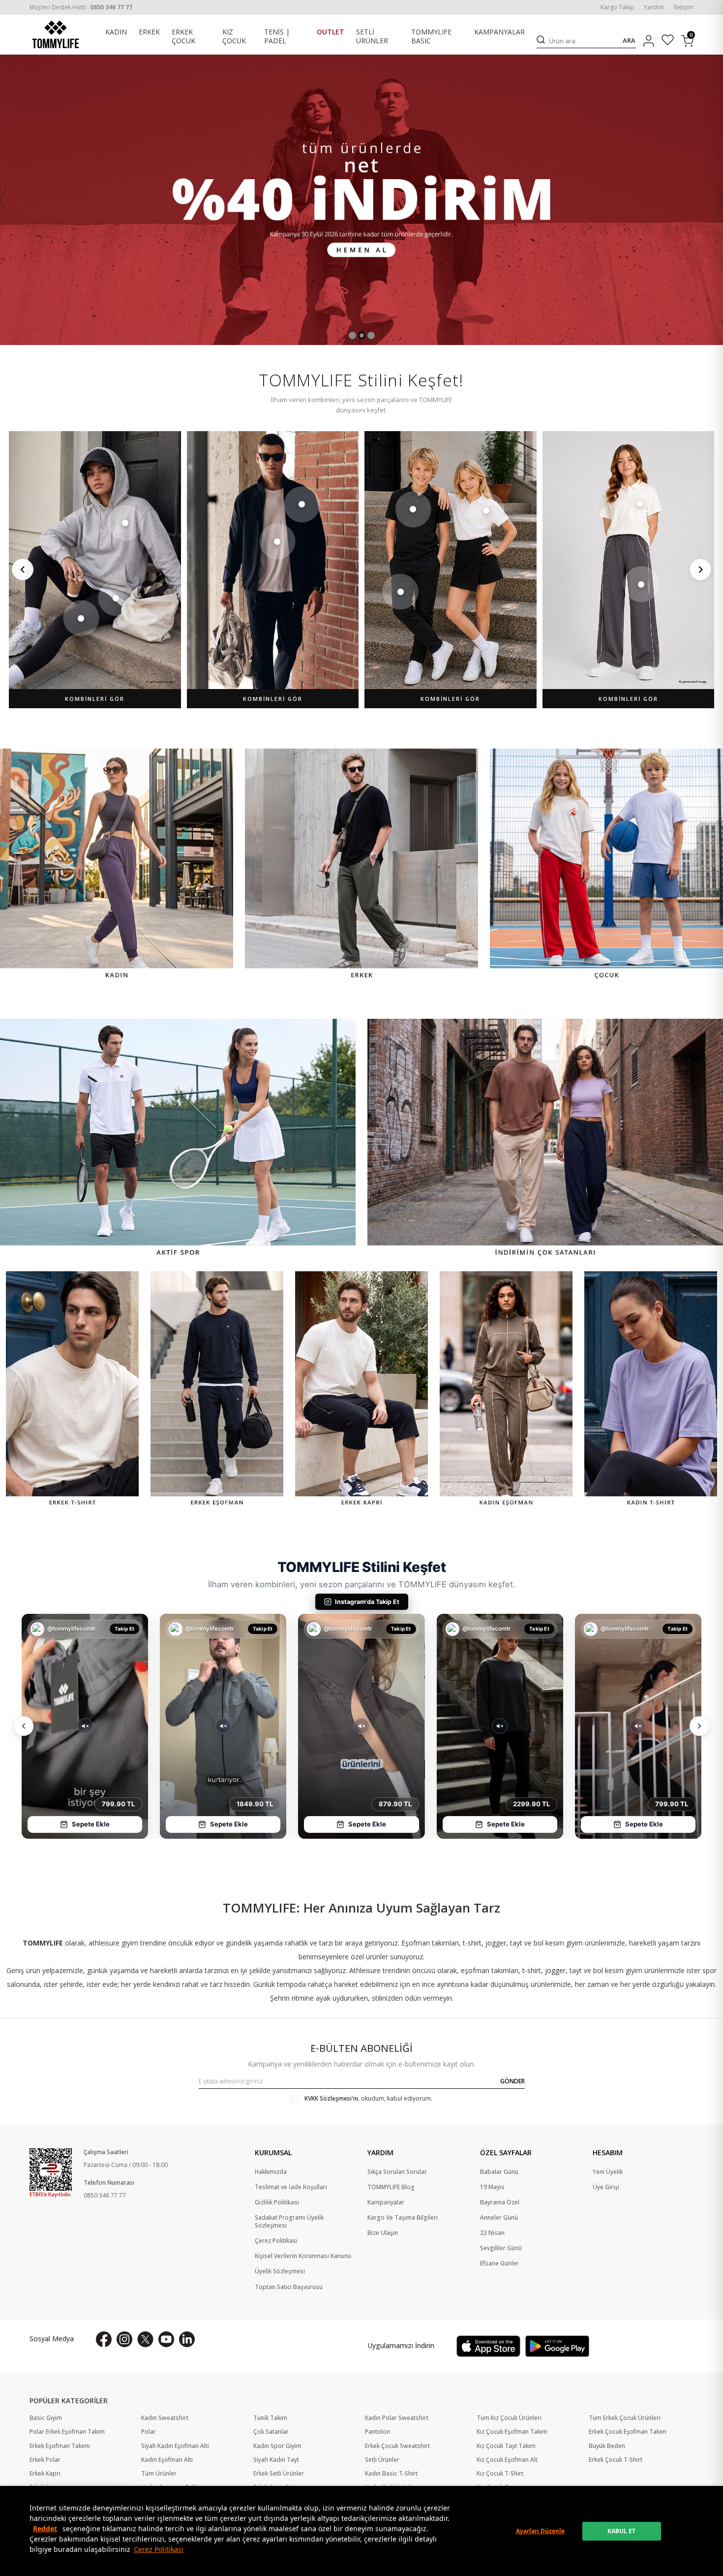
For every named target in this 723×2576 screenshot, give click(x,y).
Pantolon (377, 2432)
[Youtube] (166, 2339)
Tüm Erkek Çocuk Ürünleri (625, 2418)
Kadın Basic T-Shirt (391, 2474)
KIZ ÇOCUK (234, 37)
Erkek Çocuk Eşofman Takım (628, 2432)
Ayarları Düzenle (540, 2531)
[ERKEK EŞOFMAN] (217, 1390)
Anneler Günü (499, 2218)
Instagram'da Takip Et (367, 1602)
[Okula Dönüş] (361, 200)
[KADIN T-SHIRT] (651, 1390)
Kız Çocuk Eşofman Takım (512, 2432)
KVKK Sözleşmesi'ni (331, 2098)
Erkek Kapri (45, 2474)
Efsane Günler (499, 2263)
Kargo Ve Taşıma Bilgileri (403, 2218)
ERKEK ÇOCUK (183, 37)
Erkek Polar (45, 2460)
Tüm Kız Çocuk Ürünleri (509, 2418)
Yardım (654, 7)
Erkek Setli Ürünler (279, 2474)
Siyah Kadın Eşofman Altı (175, 2446)
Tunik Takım (270, 2418)
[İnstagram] (124, 2339)
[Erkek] (361, 865)
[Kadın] (117, 865)
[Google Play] (557, 2346)
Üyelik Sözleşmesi (280, 2271)
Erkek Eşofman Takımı (60, 2446)
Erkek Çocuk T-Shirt (616, 2460)
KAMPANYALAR (499, 32)
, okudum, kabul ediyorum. (368, 2099)
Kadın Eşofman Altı (167, 2460)
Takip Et (125, 1629)
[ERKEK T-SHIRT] (72, 1390)
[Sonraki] (700, 569)
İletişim (684, 7)
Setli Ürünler (382, 2460)
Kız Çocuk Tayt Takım (506, 2446)
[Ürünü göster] (125, 523)
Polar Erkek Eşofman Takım (67, 2432)
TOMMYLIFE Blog (391, 2187)
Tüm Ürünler (159, 2474)
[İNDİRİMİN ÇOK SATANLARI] (545, 1139)
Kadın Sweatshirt (165, 2418)
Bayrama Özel (500, 2202)
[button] (352, 335)
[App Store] (488, 2346)
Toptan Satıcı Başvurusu (289, 2287)
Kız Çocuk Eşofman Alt (507, 2460)
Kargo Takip (617, 7)
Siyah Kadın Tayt (276, 2460)
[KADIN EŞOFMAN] (506, 1390)
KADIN (116, 32)
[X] (145, 2339)
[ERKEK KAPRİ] (361, 1390)
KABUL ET (621, 2531)
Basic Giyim (46, 2418)
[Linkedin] (187, 2339)
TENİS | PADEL (277, 37)
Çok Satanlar (271, 2432)
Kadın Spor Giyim (277, 2446)
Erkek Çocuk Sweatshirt (397, 2446)
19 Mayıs (492, 2187)
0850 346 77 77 (105, 2195)
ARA (629, 41)
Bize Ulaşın (383, 2233)
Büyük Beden (607, 2446)
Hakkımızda (271, 2172)
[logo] (56, 34)
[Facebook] (104, 2339)
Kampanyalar (386, 2202)
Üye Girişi (606, 2187)
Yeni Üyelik (608, 2172)
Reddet (45, 2529)
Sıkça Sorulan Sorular (397, 2172)
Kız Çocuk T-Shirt (500, 2474)
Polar (149, 2432)
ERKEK (149, 32)
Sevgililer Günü (501, 2248)
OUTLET (331, 32)
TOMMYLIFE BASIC (431, 37)
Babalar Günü (499, 2172)
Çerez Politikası (159, 2549)
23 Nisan (492, 2233)
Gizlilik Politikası (277, 2202)
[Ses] (85, 1726)
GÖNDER (512, 2081)
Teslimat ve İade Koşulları (291, 2187)
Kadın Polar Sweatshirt (397, 2418)
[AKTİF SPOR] (178, 1139)
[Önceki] (23, 569)
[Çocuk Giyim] (606, 865)
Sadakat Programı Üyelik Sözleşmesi (289, 2222)
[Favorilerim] (668, 41)
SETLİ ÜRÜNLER (372, 37)
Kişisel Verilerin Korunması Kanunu (303, 2256)
